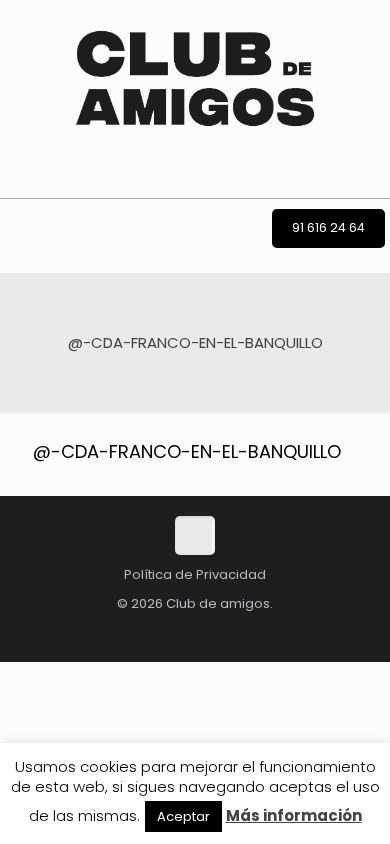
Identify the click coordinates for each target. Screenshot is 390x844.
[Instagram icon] (137, 631)
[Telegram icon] (231, 631)
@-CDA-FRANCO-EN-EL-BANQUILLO (187, 451)
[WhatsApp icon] (201, 631)
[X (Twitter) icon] (105, 631)
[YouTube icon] (169, 631)
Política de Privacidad (195, 574)
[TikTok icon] (41, 631)
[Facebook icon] (73, 631)
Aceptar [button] (183, 816)
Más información (294, 815)
